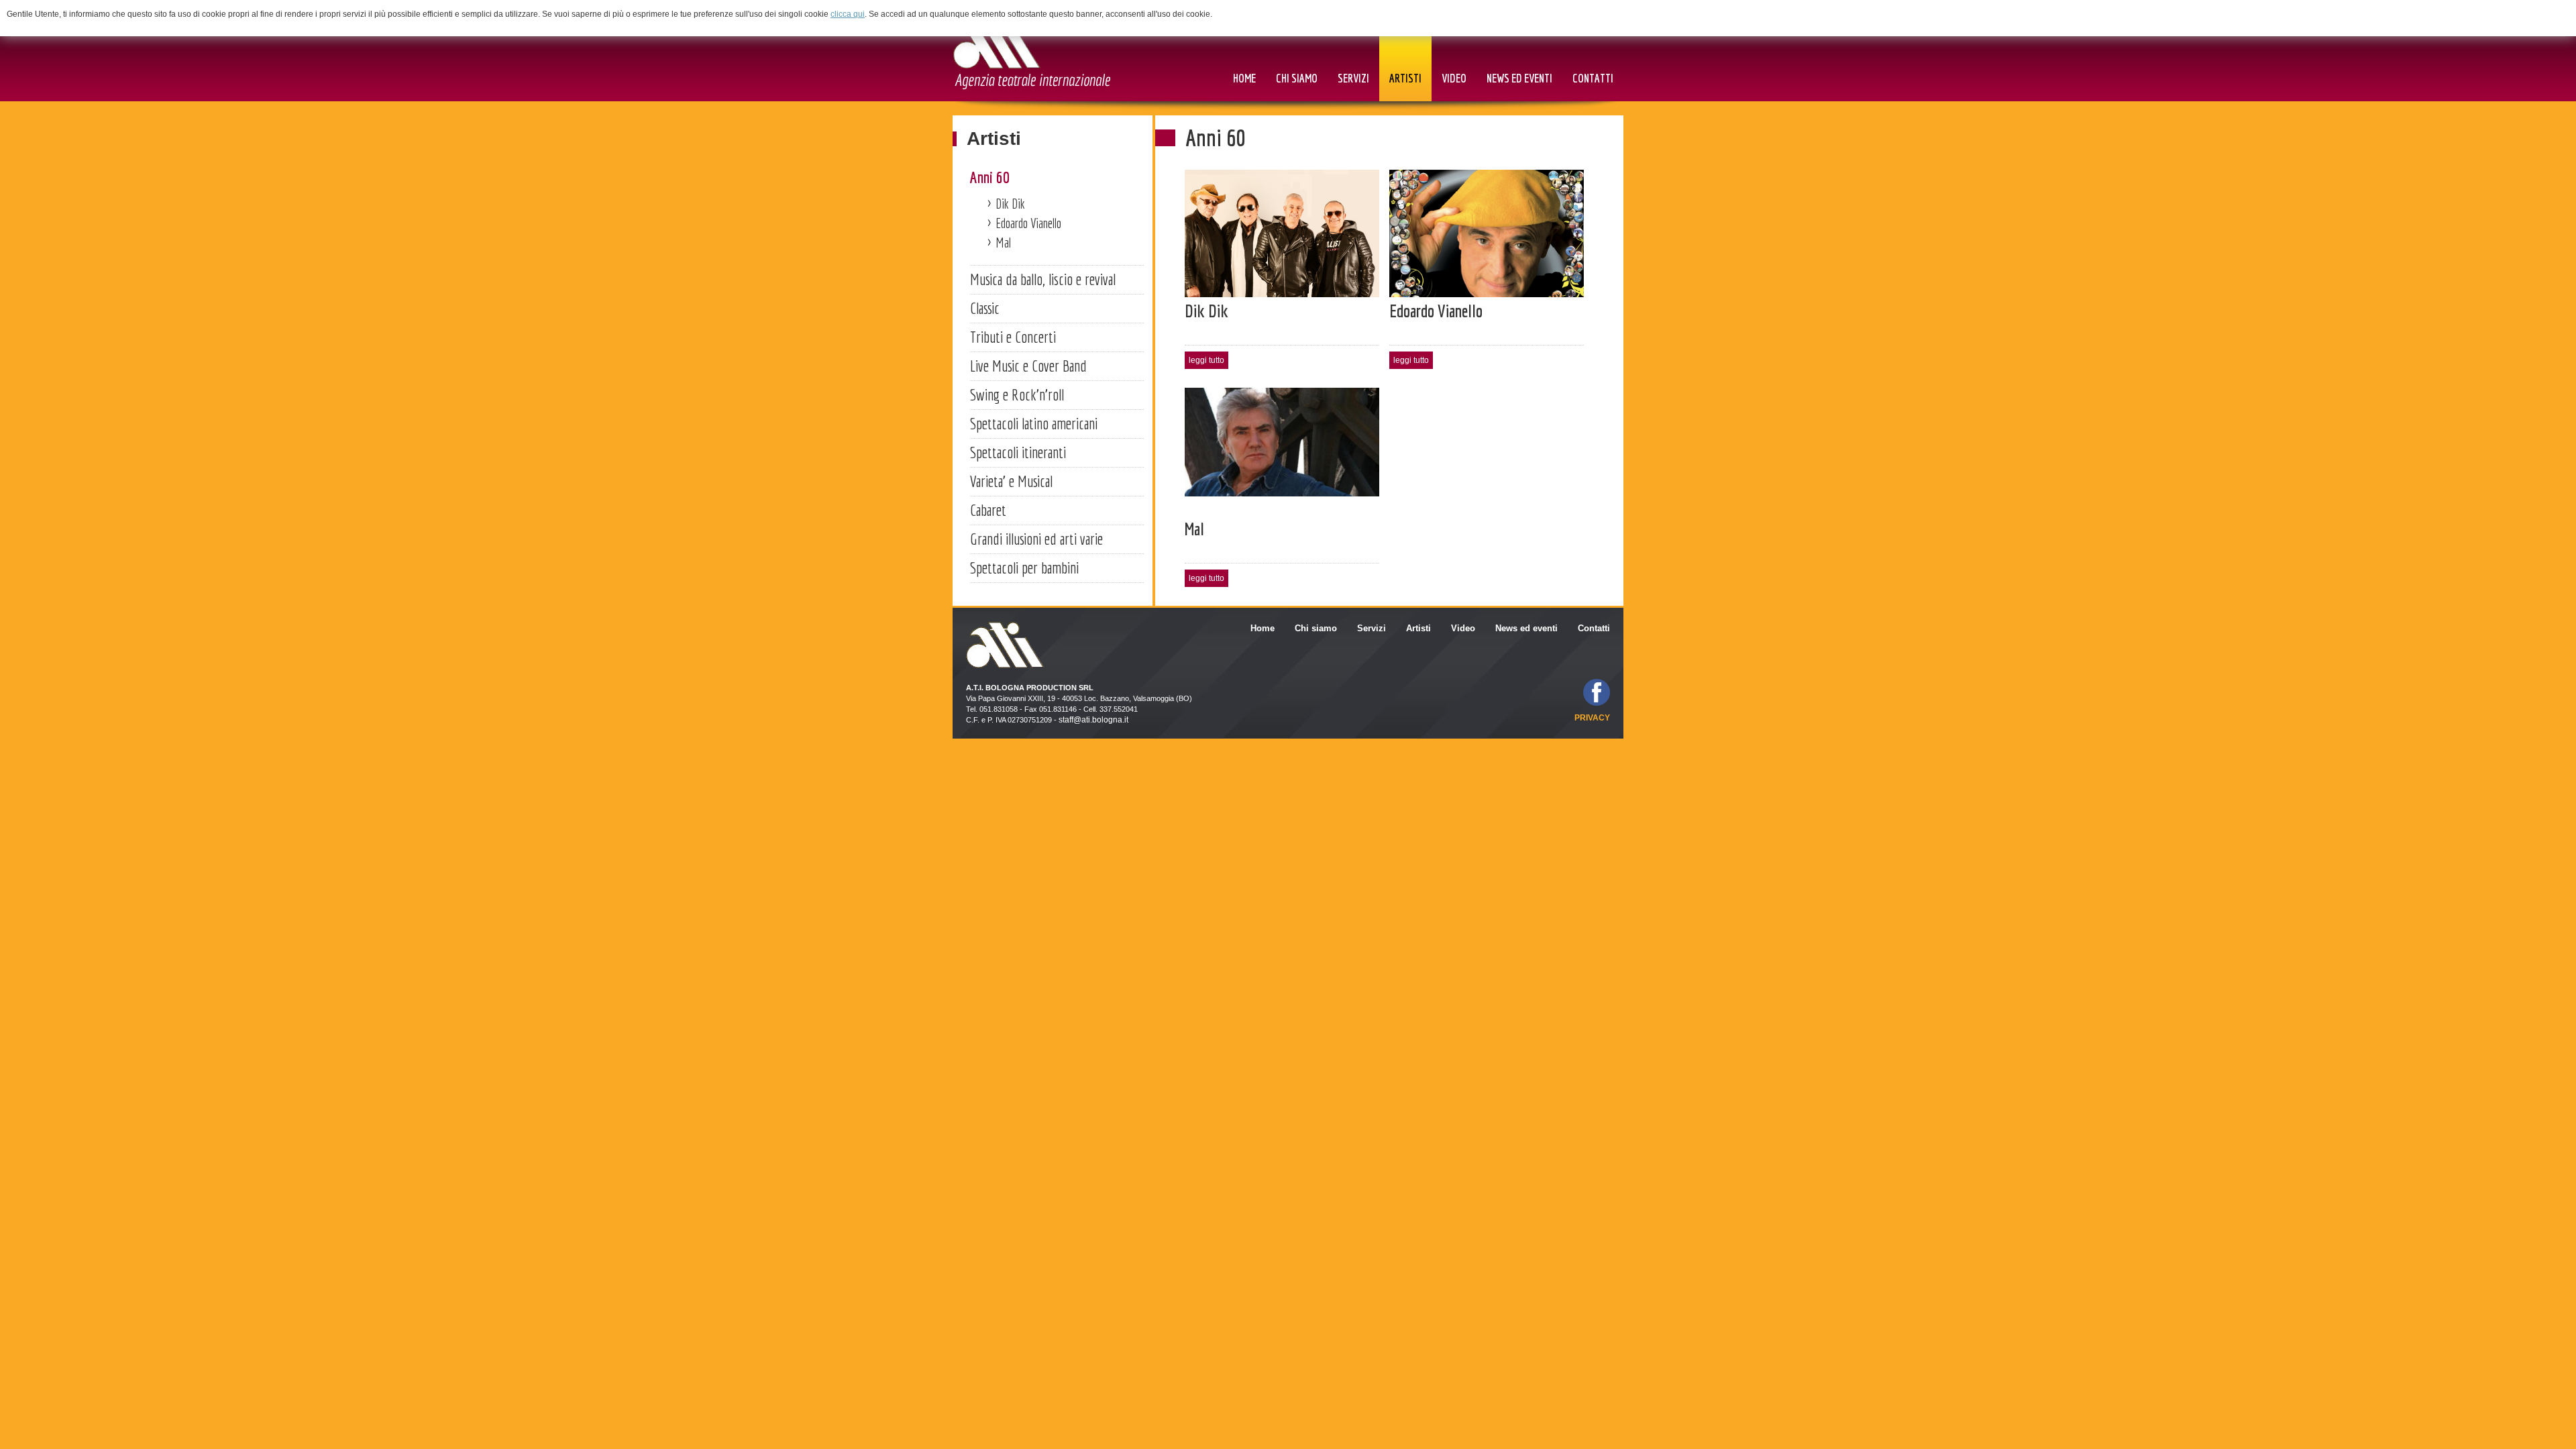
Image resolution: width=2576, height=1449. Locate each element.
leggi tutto (1206, 360)
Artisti (994, 139)
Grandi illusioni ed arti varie (1036, 539)
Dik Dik (1010, 204)
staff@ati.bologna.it (1093, 720)
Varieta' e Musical (1011, 481)
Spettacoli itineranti (1018, 452)
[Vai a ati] (1031, 55)
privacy (1592, 718)
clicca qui (848, 14)
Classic (985, 308)
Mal (1003, 243)
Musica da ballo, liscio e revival (1043, 279)
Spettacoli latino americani (1034, 423)
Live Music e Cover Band (1028, 366)
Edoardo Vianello (1028, 223)
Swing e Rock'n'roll (1017, 394)
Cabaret (988, 510)
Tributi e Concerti (1013, 337)
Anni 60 (990, 177)
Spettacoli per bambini (1024, 568)
